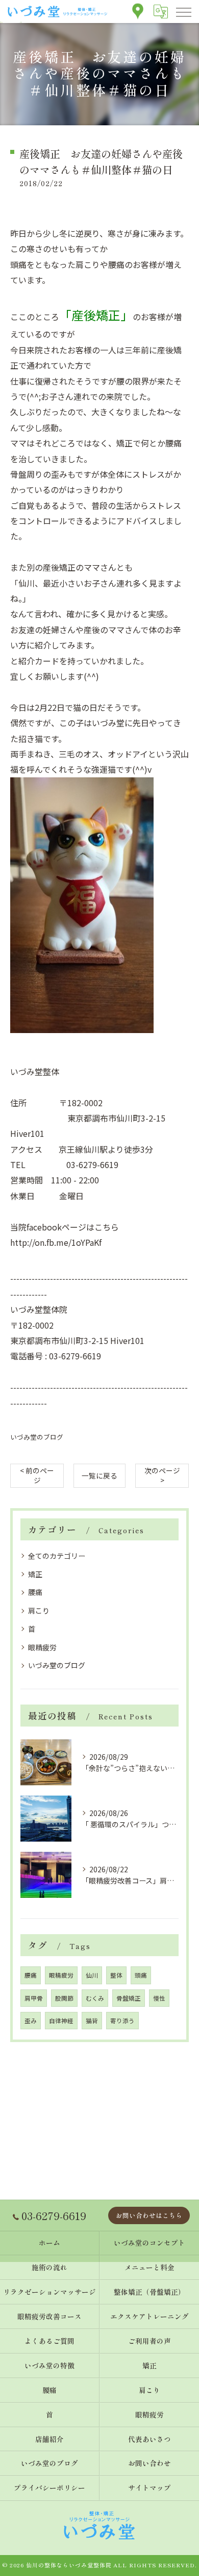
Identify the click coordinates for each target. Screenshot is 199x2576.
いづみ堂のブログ (37, 1437)
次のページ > (162, 1475)
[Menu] (183, 11)
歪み (31, 2021)
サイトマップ (150, 2488)
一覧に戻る (99, 1475)
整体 (116, 1975)
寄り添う (122, 2021)
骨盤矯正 (129, 1998)
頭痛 (141, 1975)
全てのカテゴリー (57, 1556)
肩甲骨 (34, 1998)
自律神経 (61, 2021)
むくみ (95, 1998)
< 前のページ (37, 1475)
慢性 (159, 1998)
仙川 (92, 1975)
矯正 (35, 1574)
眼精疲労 (42, 1647)
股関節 (64, 1998)
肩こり (39, 1610)
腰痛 (35, 1592)
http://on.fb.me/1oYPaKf (56, 1242)
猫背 (92, 2021)
